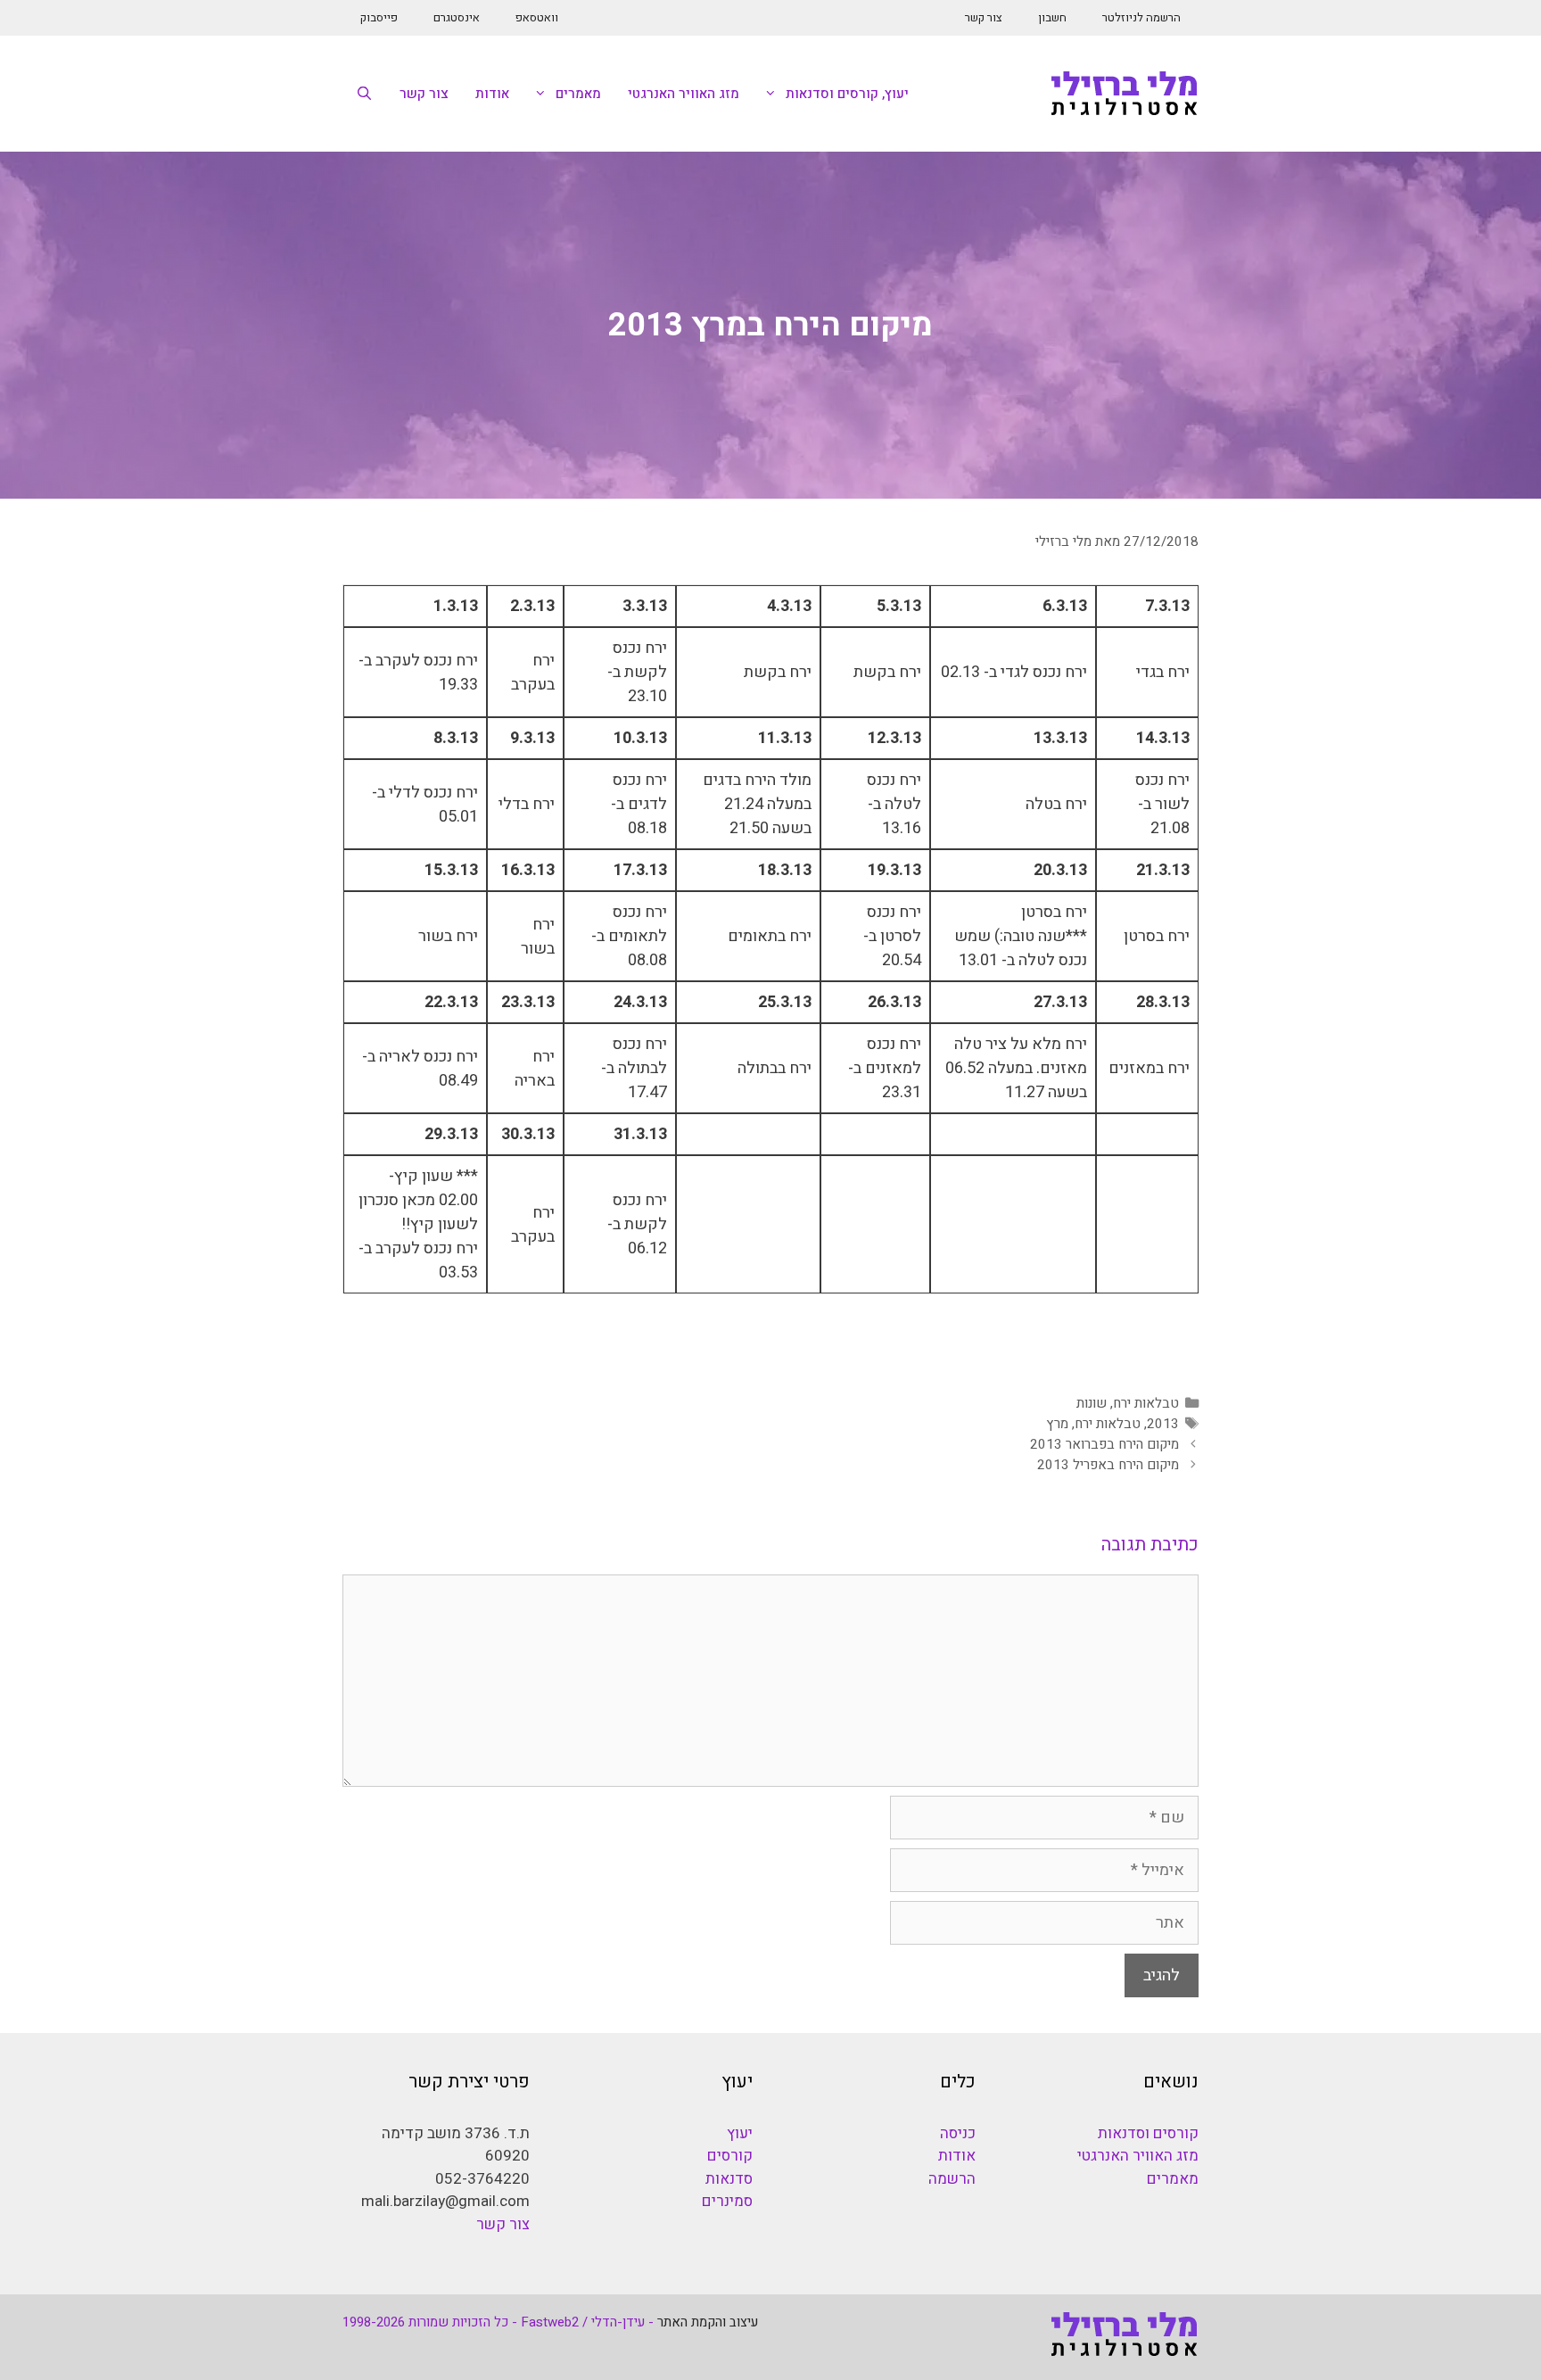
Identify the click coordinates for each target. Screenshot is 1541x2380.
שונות (1092, 1403)
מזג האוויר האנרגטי (684, 94)
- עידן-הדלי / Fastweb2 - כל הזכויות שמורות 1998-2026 (498, 2322)
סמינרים (727, 2201)
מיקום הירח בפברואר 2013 (1104, 1444)
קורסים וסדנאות (1148, 2133)
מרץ (1057, 1424)
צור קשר (984, 17)
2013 (1163, 1424)
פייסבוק (379, 17)
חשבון (1052, 17)
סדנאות (729, 2179)
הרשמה (952, 2179)
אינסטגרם (457, 17)
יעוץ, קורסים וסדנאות (847, 94)
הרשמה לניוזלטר (1141, 17)
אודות (492, 94)
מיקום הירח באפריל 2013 (1108, 1465)
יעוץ (740, 2133)
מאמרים (578, 94)
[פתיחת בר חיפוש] (364, 94)
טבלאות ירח (1146, 1403)
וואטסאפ (537, 17)
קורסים (730, 2156)
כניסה (958, 2133)
